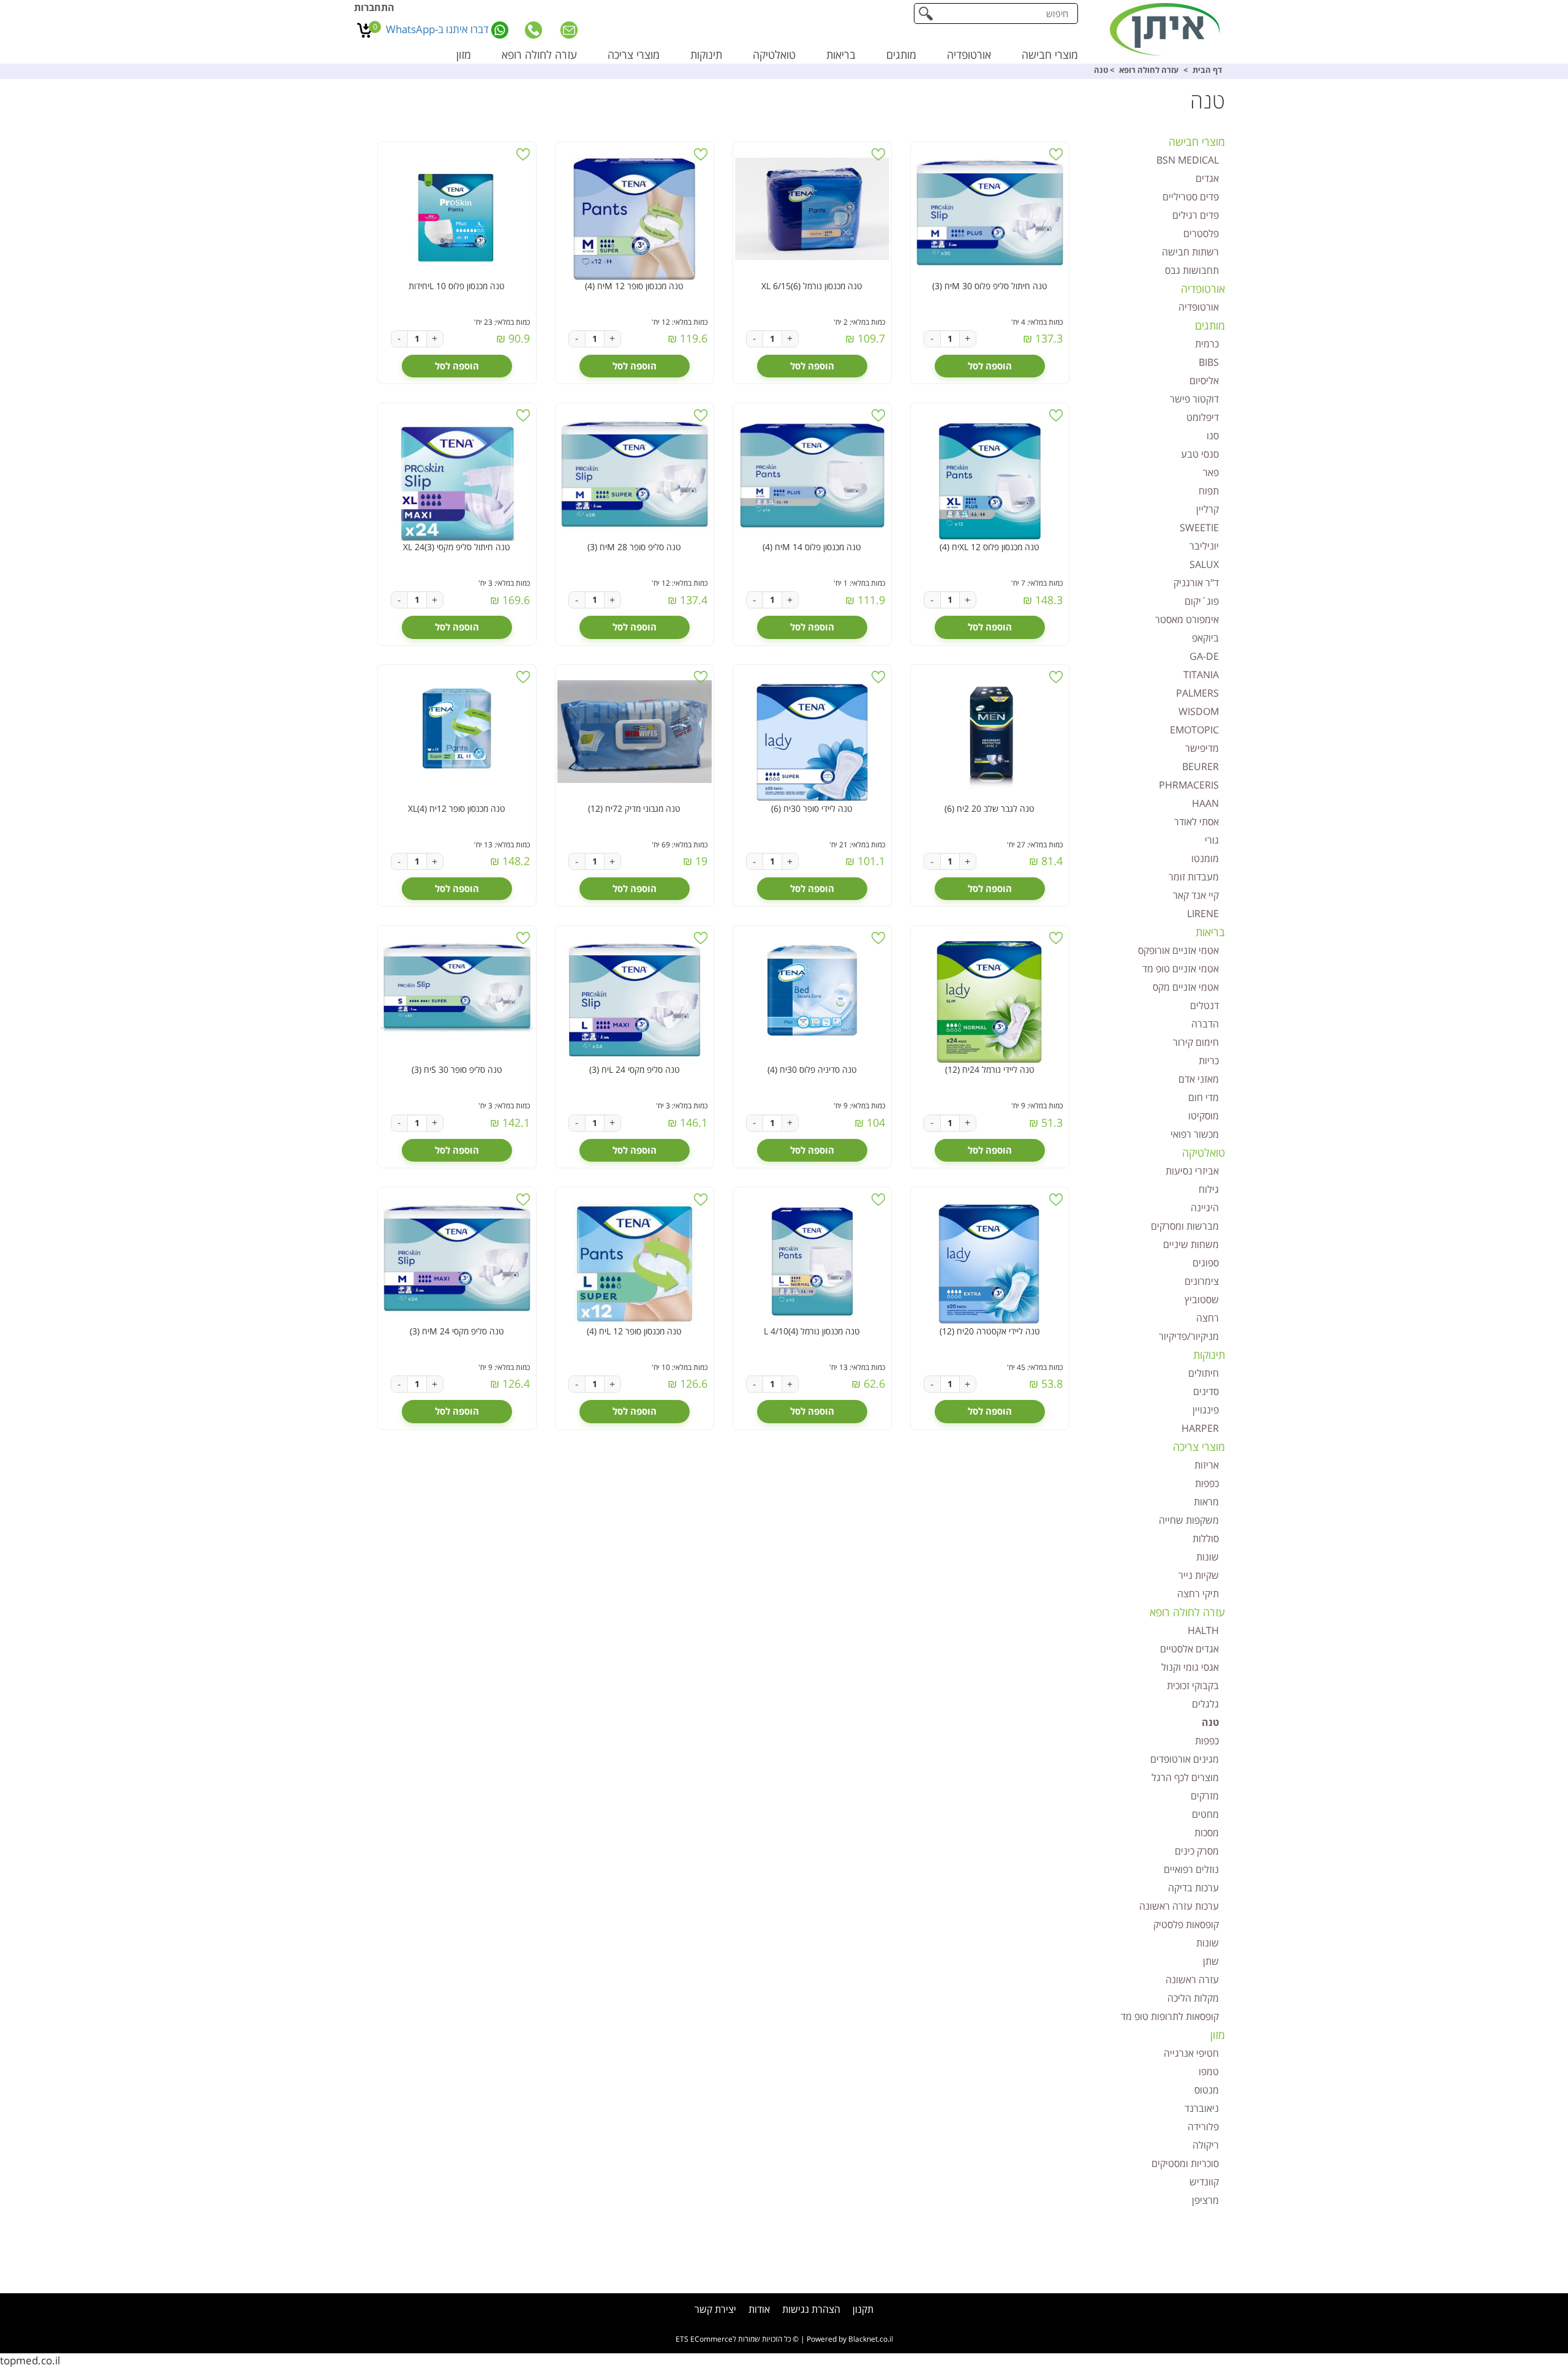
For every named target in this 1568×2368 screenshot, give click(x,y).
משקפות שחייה (1189, 1520)
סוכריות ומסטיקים (1185, 2163)
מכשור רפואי (1195, 1134)
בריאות (841, 55)
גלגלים (1205, 1704)
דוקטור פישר (1194, 399)
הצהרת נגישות (811, 2309)
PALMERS (1197, 693)
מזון (464, 55)
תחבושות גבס (1192, 270)
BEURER (1200, 766)
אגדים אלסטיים (1189, 1649)
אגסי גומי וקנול (1190, 1667)
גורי (1212, 840)
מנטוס (1207, 2090)
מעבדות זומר (1194, 877)
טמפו (1209, 2071)
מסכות (1207, 1833)
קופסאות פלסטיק (1186, 1924)
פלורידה (1203, 2127)
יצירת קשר (715, 2309)
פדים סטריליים (1191, 197)
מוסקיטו (1204, 1116)
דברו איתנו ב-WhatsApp (439, 29)
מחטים (1205, 1814)
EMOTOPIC (1194, 730)
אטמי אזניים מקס (1186, 987)
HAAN (1205, 803)
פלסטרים (1201, 233)
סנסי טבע (1200, 454)
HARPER (1200, 1428)
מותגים (901, 55)
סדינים (1206, 1391)
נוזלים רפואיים (1191, 1869)
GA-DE (1204, 656)
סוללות (1206, 1538)
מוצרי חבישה (1050, 55)
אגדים (1207, 178)
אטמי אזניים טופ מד (1181, 969)
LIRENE (1203, 914)
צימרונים (1202, 1281)
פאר (1211, 472)
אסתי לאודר (1197, 822)
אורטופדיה (969, 55)
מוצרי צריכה (634, 55)
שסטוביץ (1202, 1299)
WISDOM (1199, 711)
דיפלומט (1203, 417)
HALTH (1203, 1630)
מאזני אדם (1199, 1079)
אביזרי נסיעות (1192, 1171)
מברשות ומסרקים (1185, 1226)
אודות (759, 2309)
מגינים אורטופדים (1185, 1759)
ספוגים (1206, 1263)
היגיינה (1205, 1208)
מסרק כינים (1197, 1851)
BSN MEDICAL (1188, 160)
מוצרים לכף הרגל (1185, 1777)
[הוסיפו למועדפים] (1056, 154)
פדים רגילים (1196, 215)
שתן (1211, 1961)
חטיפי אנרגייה (1191, 2053)
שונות (1208, 1557)
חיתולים (1204, 1373)
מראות (1206, 1502)
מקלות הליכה (1193, 1998)
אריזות (1207, 1465)
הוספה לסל (990, 366)
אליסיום (1204, 380)
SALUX (1204, 564)
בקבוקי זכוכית (1193, 1685)
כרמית (1207, 344)
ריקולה (1206, 2145)
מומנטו (1205, 858)
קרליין (1208, 509)
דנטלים (1204, 1005)
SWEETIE (1199, 528)
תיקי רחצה (1198, 1594)
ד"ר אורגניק (1196, 583)
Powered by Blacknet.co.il (850, 2339)
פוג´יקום (1202, 601)
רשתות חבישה (1190, 252)
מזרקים (1205, 1796)
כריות (1209, 1061)
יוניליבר (1204, 546)
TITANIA (1201, 675)
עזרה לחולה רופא (539, 55)
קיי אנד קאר (1196, 895)
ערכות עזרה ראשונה (1179, 1906)
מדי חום (1204, 1097)
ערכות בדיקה (1193, 1888)
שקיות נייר (1199, 1575)
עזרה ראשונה (1192, 1980)
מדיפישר (1202, 748)
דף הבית (1207, 70)
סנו (1213, 436)
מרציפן (1205, 2200)
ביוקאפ (1205, 638)
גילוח (1209, 1189)
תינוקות (706, 55)
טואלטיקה (774, 55)
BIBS (1209, 362)
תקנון (863, 2309)
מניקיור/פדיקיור (1189, 1336)
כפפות (1207, 1483)
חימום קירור (1196, 1042)
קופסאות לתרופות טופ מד (1170, 2016)
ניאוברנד (1202, 2108)
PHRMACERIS (1189, 785)
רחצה (1208, 1318)
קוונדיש (1204, 2182)
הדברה (1205, 1024)
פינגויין (1206, 1410)
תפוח (1209, 491)
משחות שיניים (1191, 1244)
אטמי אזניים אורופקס (1178, 950)
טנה (1210, 1722)
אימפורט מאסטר (1187, 619)
